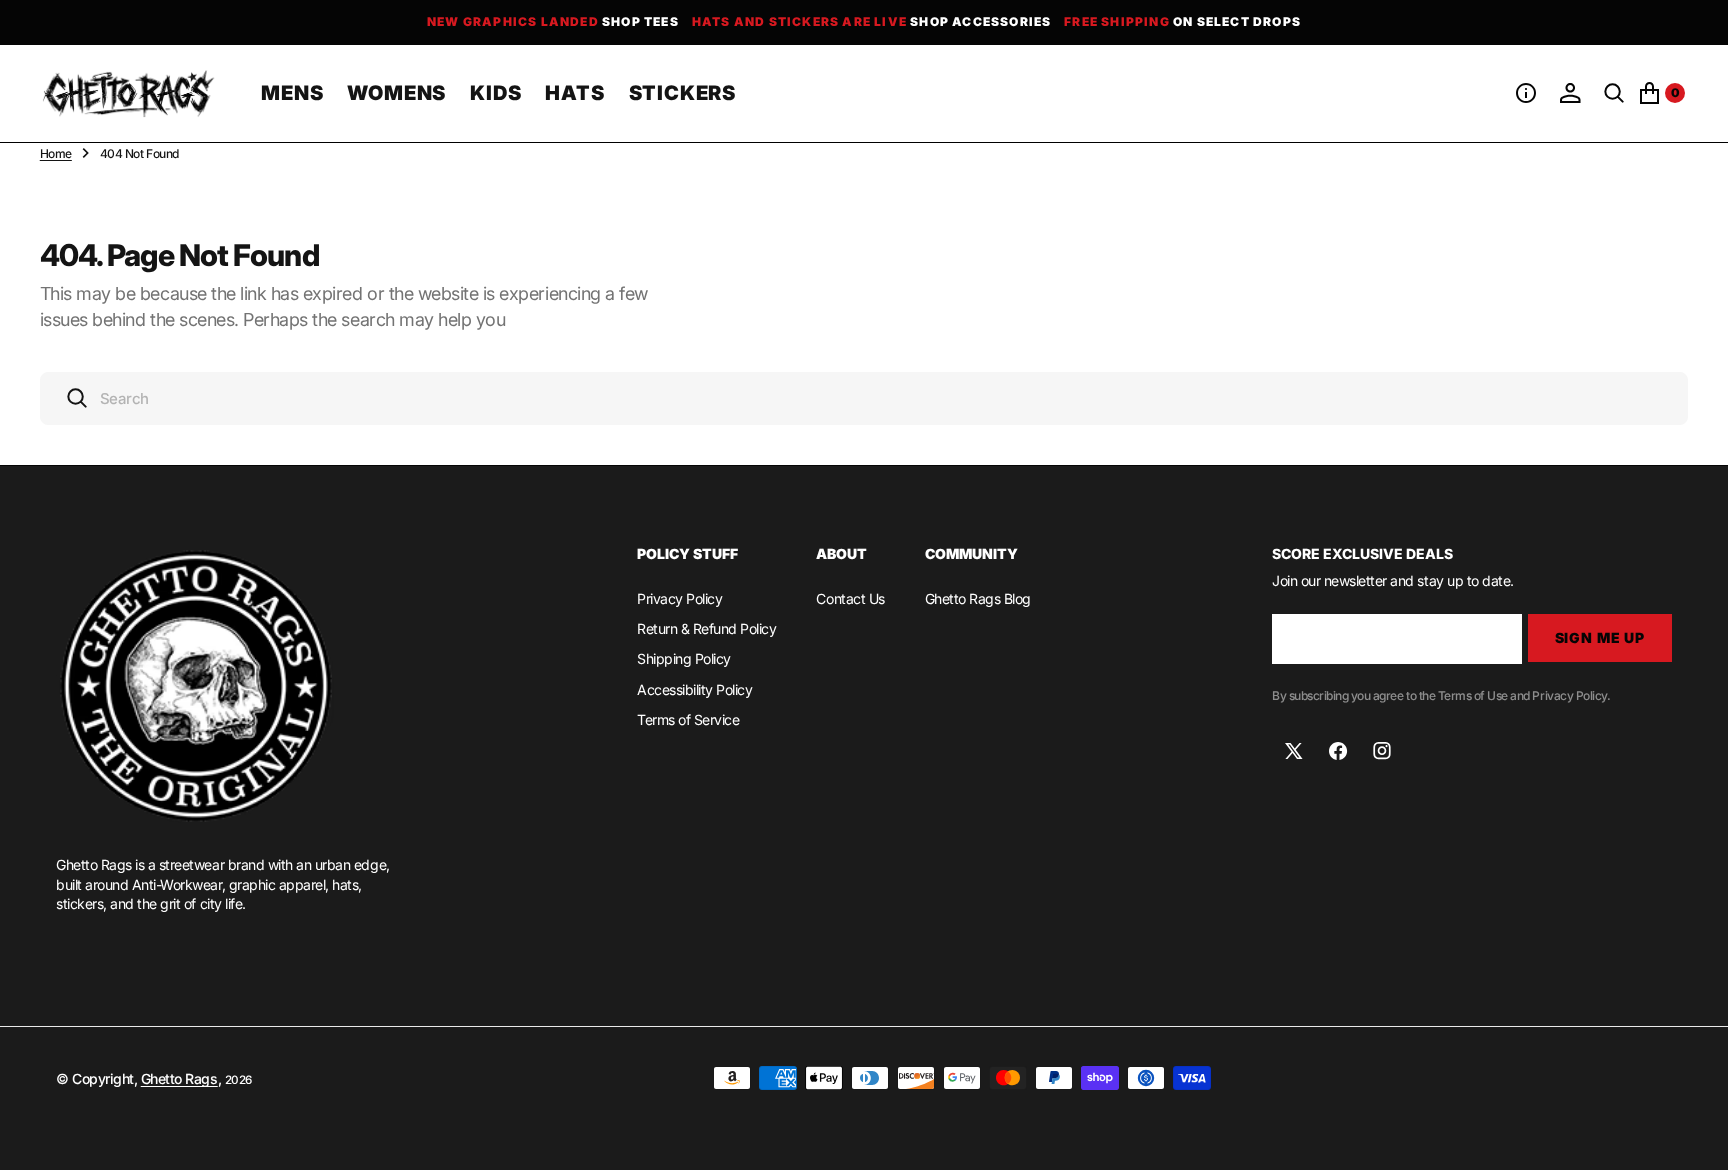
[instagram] (1382, 751)
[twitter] (1294, 751)
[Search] (1614, 93)
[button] (1526, 93)
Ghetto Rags (179, 1078)
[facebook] (1338, 751)
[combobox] (864, 398)
